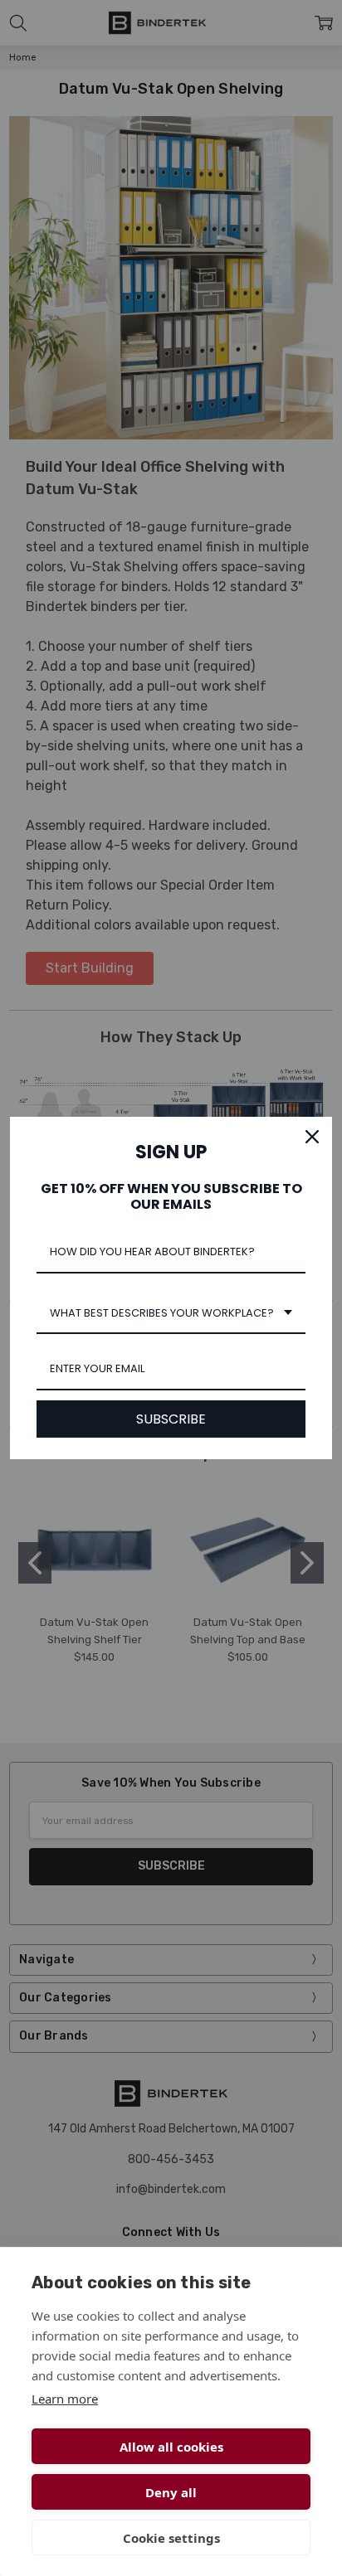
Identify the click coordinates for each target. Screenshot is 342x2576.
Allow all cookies (171, 2447)
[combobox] (171, 1314)
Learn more (65, 2399)
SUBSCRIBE (171, 1419)
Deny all (171, 2492)
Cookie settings (171, 2538)
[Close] (312, 1137)
